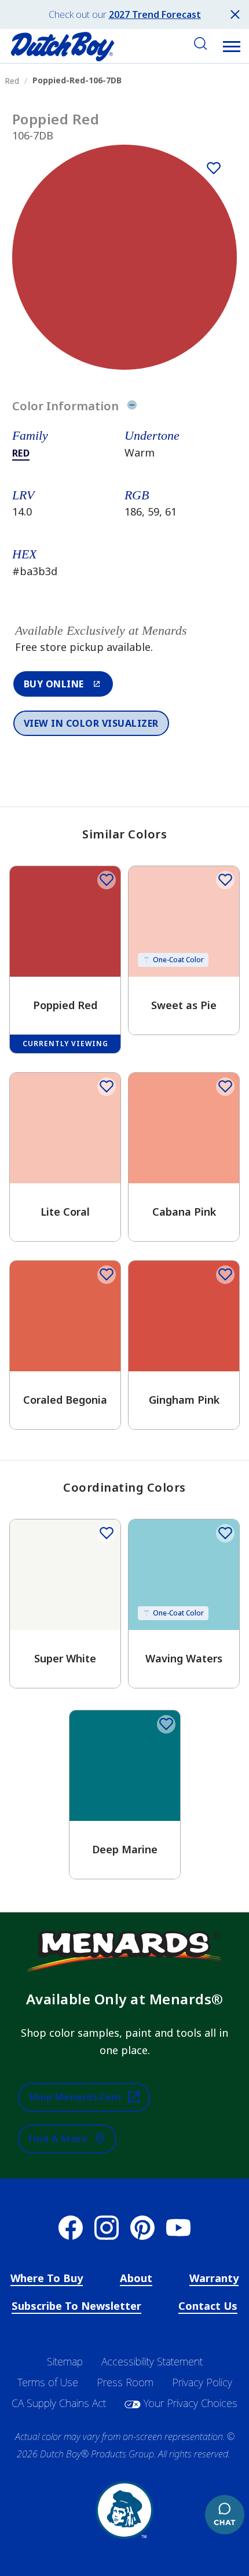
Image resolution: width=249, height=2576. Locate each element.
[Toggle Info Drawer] (132, 406)
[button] (232, 46)
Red (21, 453)
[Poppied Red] (214, 168)
